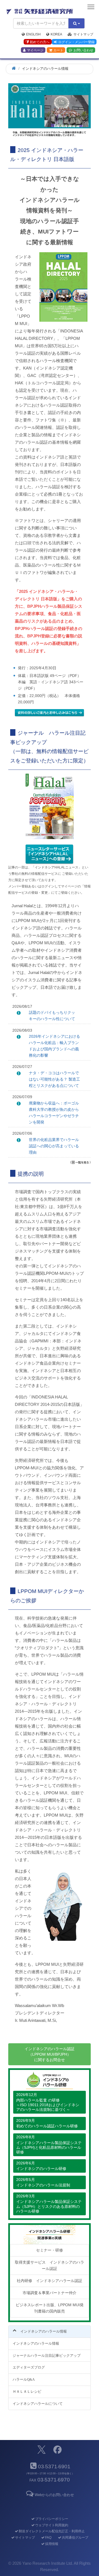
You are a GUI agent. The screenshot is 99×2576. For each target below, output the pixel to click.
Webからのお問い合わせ (54, 2495)
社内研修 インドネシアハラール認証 (50, 2281)
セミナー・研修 (50, 2250)
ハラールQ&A (24, 2379)
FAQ (48, 2538)
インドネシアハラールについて (38, 2404)
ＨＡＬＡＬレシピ (27, 2392)
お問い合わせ (83, 50)
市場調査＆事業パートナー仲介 (50, 2293)
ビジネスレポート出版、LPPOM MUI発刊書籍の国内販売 (50, 2308)
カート (58, 50)
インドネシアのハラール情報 (36, 2343)
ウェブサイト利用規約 (52, 2525)
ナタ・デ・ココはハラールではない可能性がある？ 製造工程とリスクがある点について (54, 1079)
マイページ (35, 50)
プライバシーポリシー (52, 2519)
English (33, 34)
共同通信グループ (75, 2538)
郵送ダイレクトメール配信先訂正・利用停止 (52, 2531)
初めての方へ (40, 42)
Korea (56, 34)
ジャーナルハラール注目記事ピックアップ (47, 2356)
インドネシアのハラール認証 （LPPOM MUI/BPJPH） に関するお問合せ (50, 2054)
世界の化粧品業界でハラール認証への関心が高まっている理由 (54, 1146)
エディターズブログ (29, 2367)
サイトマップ (83, 34)
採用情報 (52, 2544)
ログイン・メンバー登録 (76, 42)
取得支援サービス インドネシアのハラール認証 (50, 2265)
